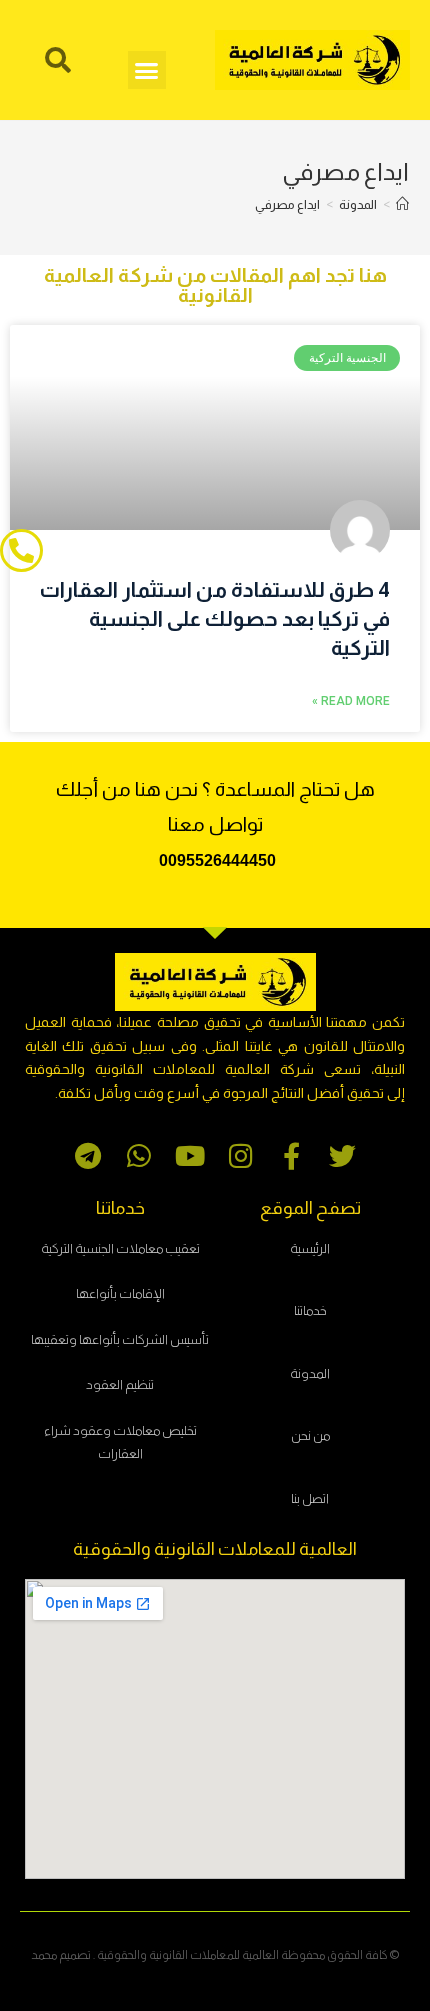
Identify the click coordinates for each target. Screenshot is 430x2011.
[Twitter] (342, 1155)
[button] (147, 70)
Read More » (351, 701)
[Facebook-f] (291, 1155)
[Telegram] (87, 1155)
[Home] (402, 204)
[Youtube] (189, 1155)
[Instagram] (240, 1155)
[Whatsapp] (138, 1155)
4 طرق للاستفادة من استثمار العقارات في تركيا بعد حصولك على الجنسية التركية (215, 619)
